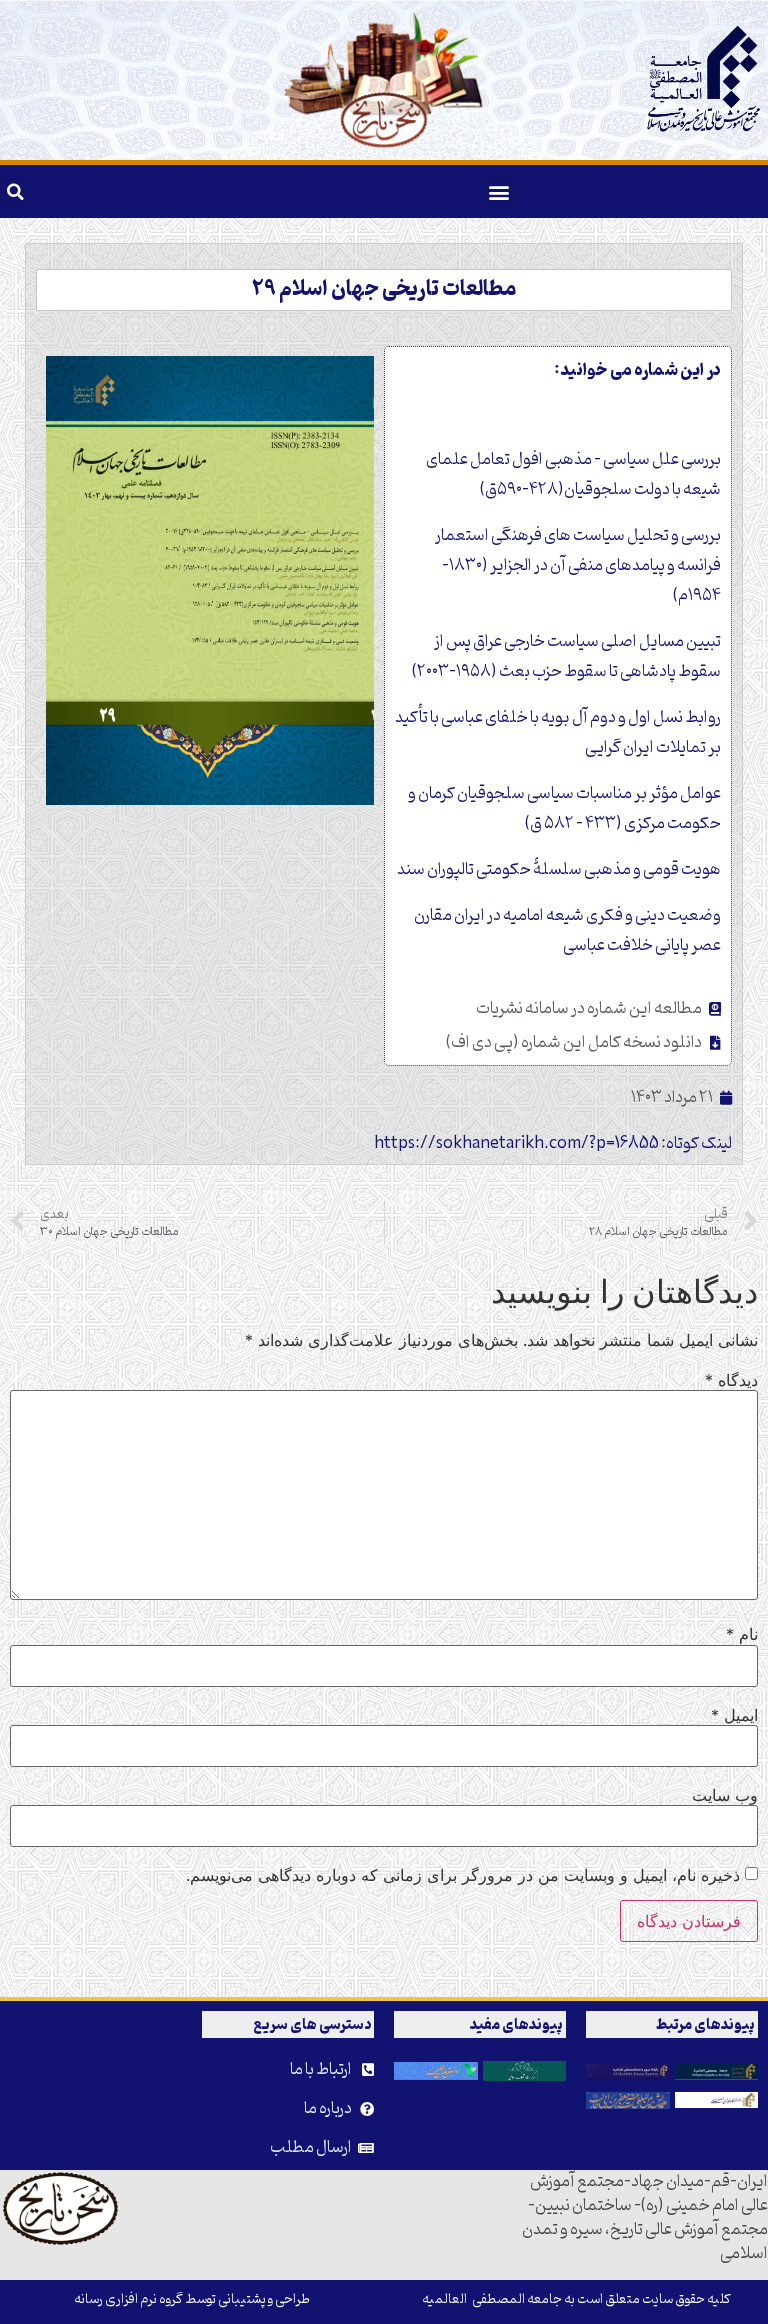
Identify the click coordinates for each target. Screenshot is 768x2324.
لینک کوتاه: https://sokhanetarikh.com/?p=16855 (553, 1144)
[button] (499, 191)
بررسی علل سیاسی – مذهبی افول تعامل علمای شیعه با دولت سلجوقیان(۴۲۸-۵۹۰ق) (573, 475)
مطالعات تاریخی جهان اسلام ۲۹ (384, 290)
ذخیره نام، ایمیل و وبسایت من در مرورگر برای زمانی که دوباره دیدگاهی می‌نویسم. (463, 1875)
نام (742, 1634)
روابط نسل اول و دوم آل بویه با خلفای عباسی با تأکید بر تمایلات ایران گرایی (558, 733)
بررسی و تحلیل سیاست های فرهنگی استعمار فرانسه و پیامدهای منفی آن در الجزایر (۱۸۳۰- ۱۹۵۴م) (578, 566)
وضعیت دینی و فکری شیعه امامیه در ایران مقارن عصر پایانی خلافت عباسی (567, 931)
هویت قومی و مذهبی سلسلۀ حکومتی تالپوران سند (559, 870)
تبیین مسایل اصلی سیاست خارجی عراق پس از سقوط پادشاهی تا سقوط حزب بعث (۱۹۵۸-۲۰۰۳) (566, 657)
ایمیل (734, 1715)
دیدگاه (731, 1380)
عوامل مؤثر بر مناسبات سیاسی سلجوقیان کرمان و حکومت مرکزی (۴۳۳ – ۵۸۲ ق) (564, 809)
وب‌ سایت (725, 1795)
